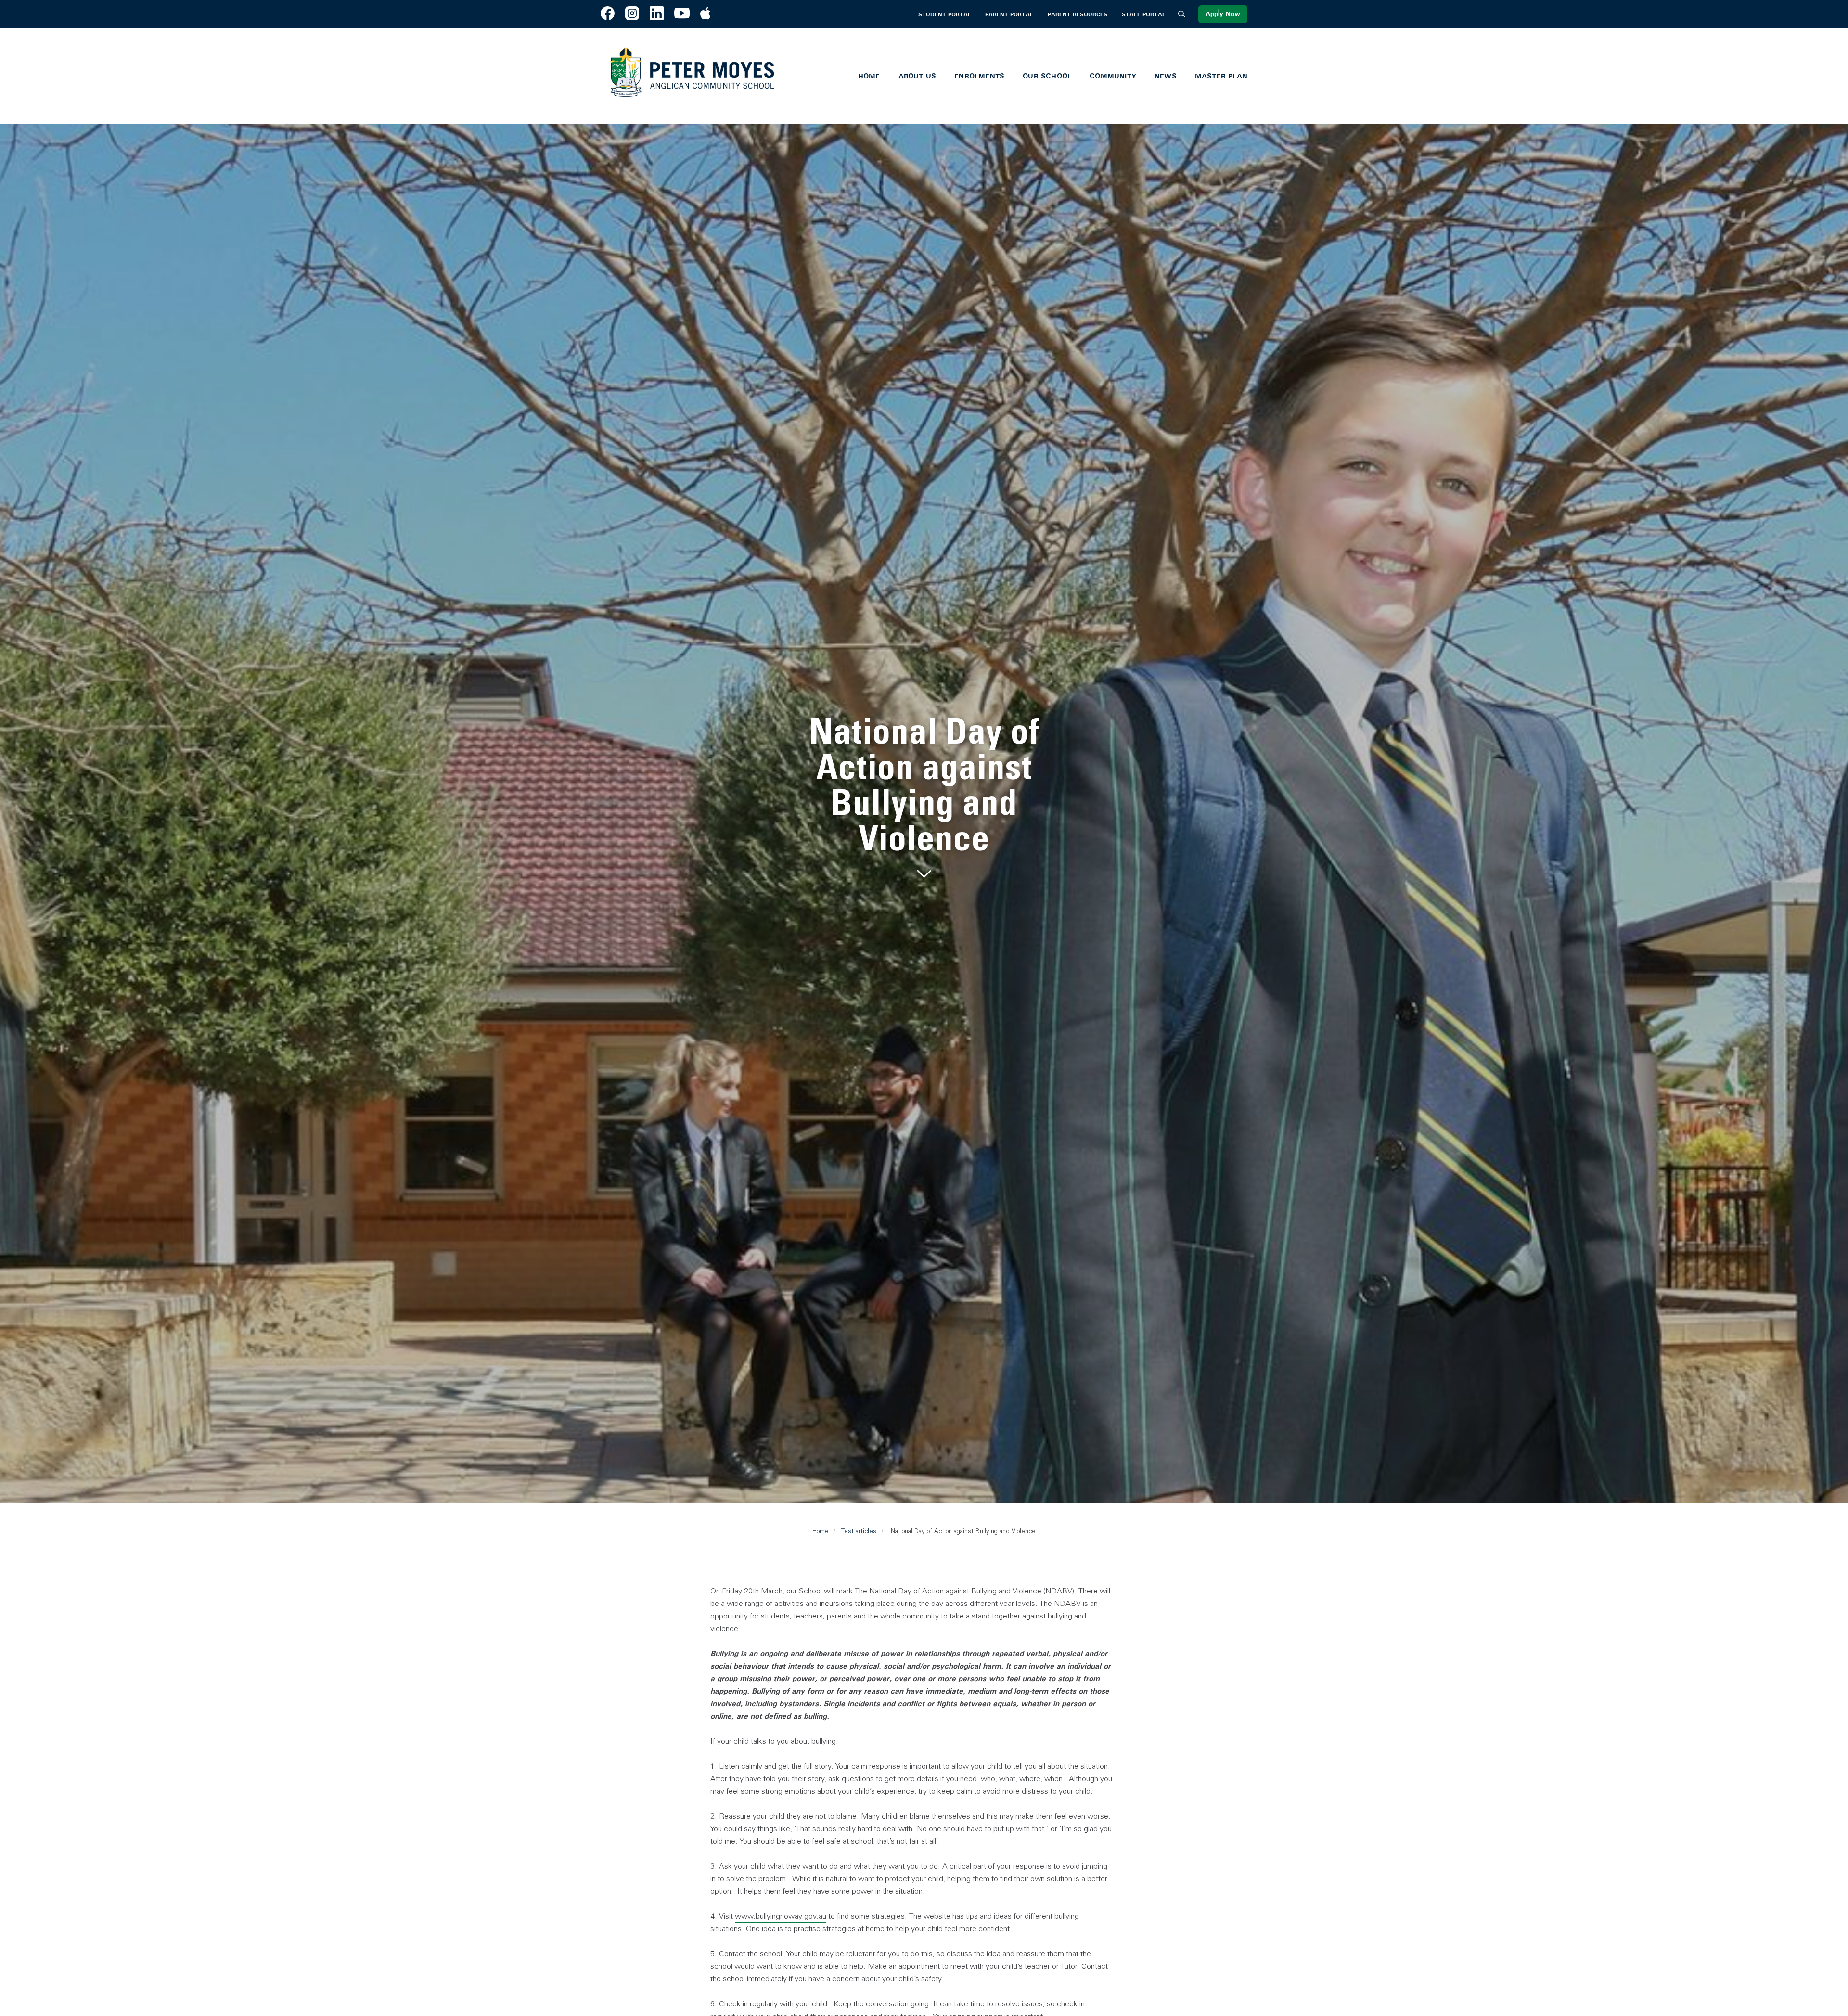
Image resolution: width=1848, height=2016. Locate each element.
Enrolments (979, 76)
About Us (918, 76)
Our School (1047, 76)
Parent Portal (1009, 14)
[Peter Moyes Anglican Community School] (692, 76)
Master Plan (1221, 76)
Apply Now (1223, 14)
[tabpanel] (924, 798)
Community (1113, 76)
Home (869, 76)
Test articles (859, 1531)
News (1166, 76)
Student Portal (944, 14)
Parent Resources (1078, 14)
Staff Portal (1143, 14)
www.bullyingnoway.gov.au (781, 1916)
